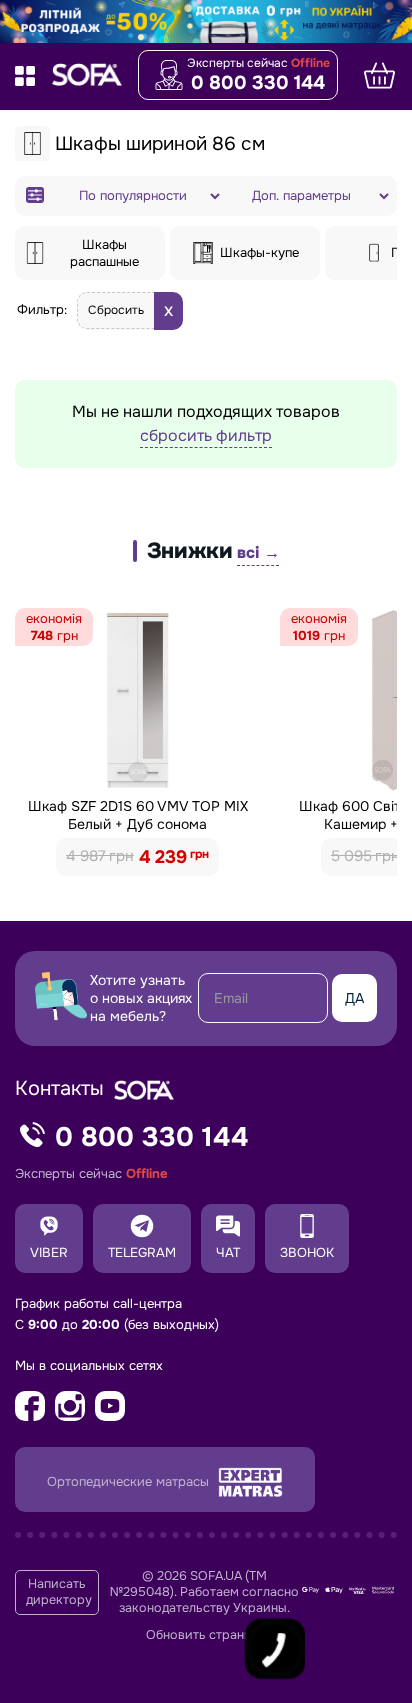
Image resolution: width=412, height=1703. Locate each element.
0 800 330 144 (258, 83)
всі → (258, 552)
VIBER (49, 1252)
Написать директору (59, 1592)
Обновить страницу (206, 1635)
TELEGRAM (142, 1252)
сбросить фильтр (206, 435)
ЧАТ (228, 1252)
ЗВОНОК (307, 1252)
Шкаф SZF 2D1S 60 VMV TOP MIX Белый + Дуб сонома (138, 815)
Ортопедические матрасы (130, 1481)
